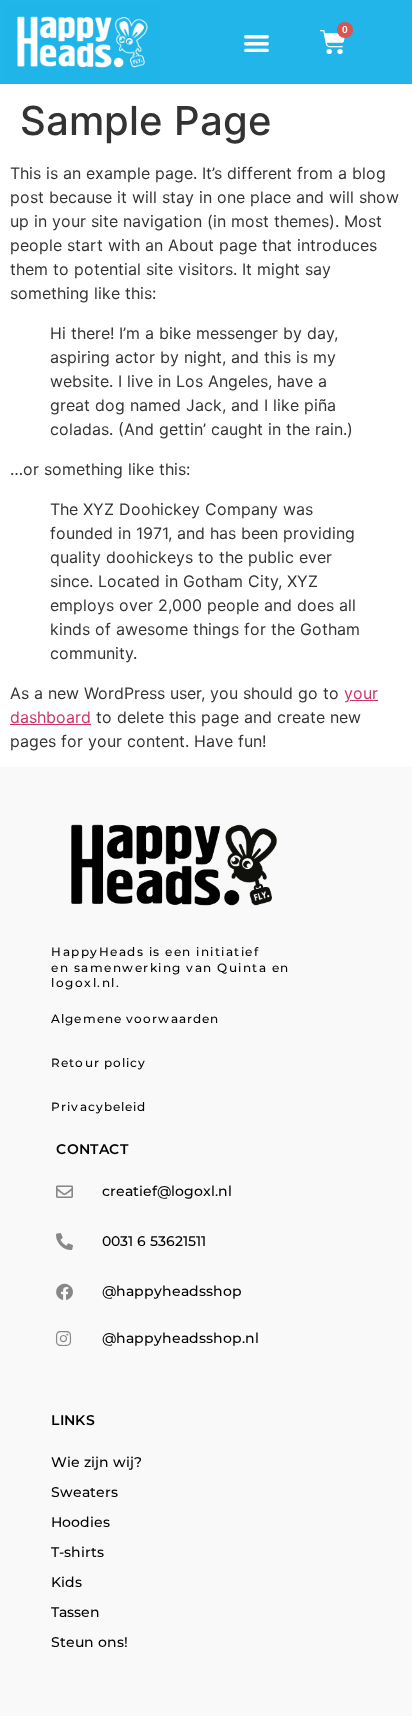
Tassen (75, 1612)
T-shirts (77, 1552)
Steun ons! (89, 1642)
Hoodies (80, 1522)
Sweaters (84, 1492)
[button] (256, 42)
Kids (66, 1582)
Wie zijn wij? (96, 1462)
